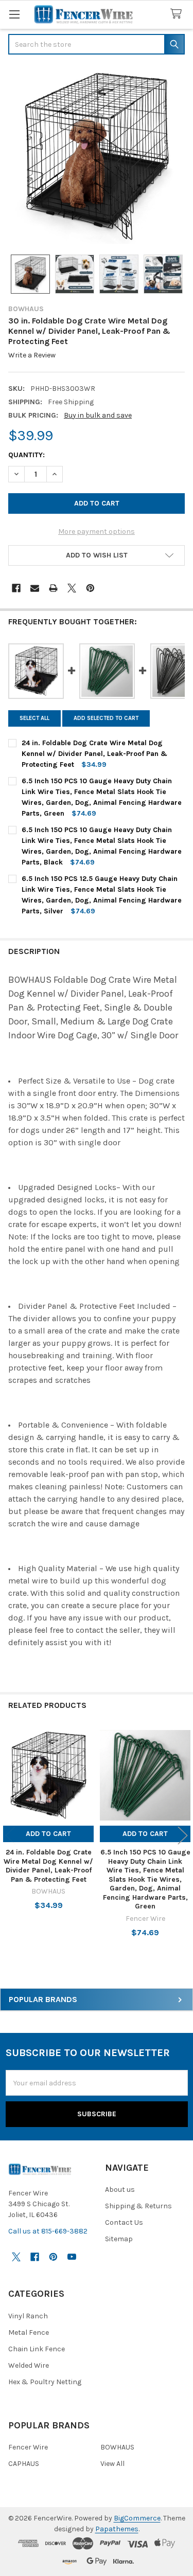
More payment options (97, 532)
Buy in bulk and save (98, 415)
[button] (97, 555)
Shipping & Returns (138, 2206)
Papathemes (117, 2529)
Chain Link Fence (37, 2349)
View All (112, 2464)
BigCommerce (137, 2518)
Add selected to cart (106, 718)
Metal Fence (29, 2332)
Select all (34, 718)
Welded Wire (29, 2365)
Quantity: (27, 455)
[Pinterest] (90, 588)
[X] (72, 588)
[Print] (53, 588)
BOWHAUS (117, 2447)
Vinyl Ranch (28, 2316)
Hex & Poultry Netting (45, 2382)
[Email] (35, 588)
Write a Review (32, 356)
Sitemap (119, 2239)
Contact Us (124, 2222)
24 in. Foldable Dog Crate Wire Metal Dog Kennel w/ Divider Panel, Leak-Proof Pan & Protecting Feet (48, 1866)
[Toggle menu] (14, 14)
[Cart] (178, 14)
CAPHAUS (24, 2464)
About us (120, 2190)
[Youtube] (72, 2257)
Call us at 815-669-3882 (48, 2231)
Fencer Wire (28, 2447)
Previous (10, 1836)
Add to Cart (48, 1834)
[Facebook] (16, 588)
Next (183, 1836)
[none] (97, 156)
